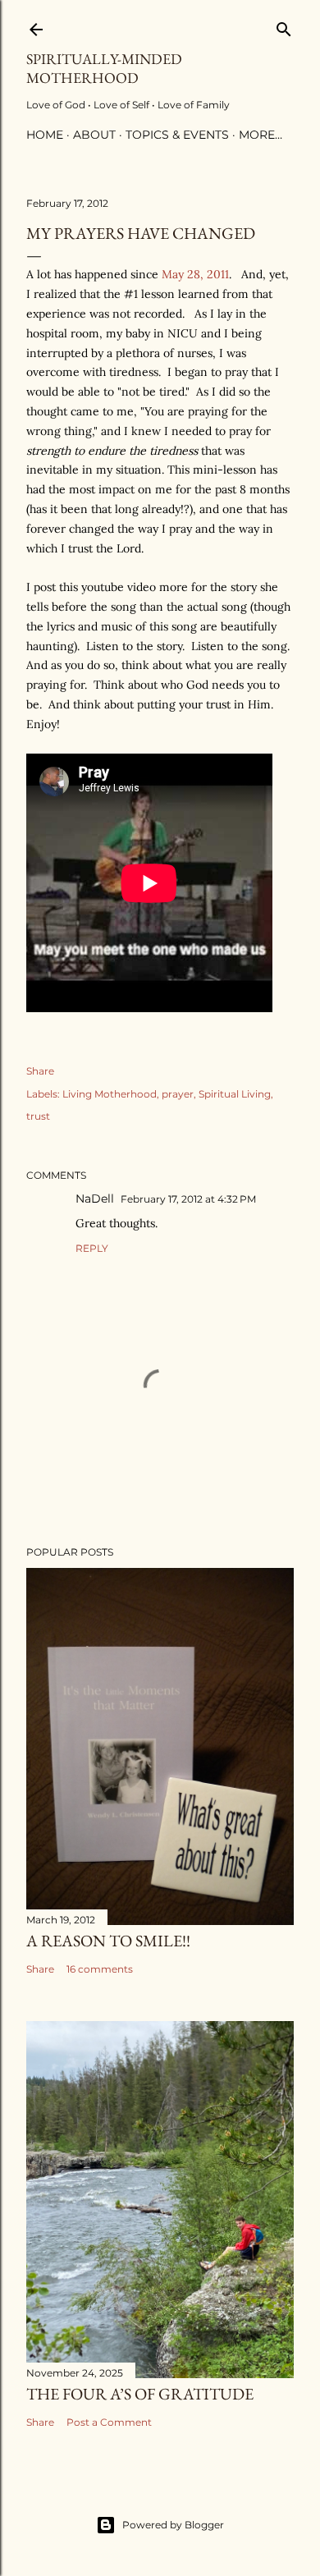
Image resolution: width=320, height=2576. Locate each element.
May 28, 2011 (195, 274)
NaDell (95, 1199)
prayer (178, 1094)
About (94, 135)
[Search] (284, 26)
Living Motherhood (110, 1094)
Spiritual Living (235, 1094)
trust (38, 1116)
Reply (92, 1248)
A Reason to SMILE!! (108, 1941)
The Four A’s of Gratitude (140, 2394)
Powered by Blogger (173, 2525)
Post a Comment (109, 2422)
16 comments (100, 1969)
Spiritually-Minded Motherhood (104, 68)
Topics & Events (177, 135)
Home (45, 135)
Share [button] (40, 1071)
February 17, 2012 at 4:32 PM (188, 1199)
